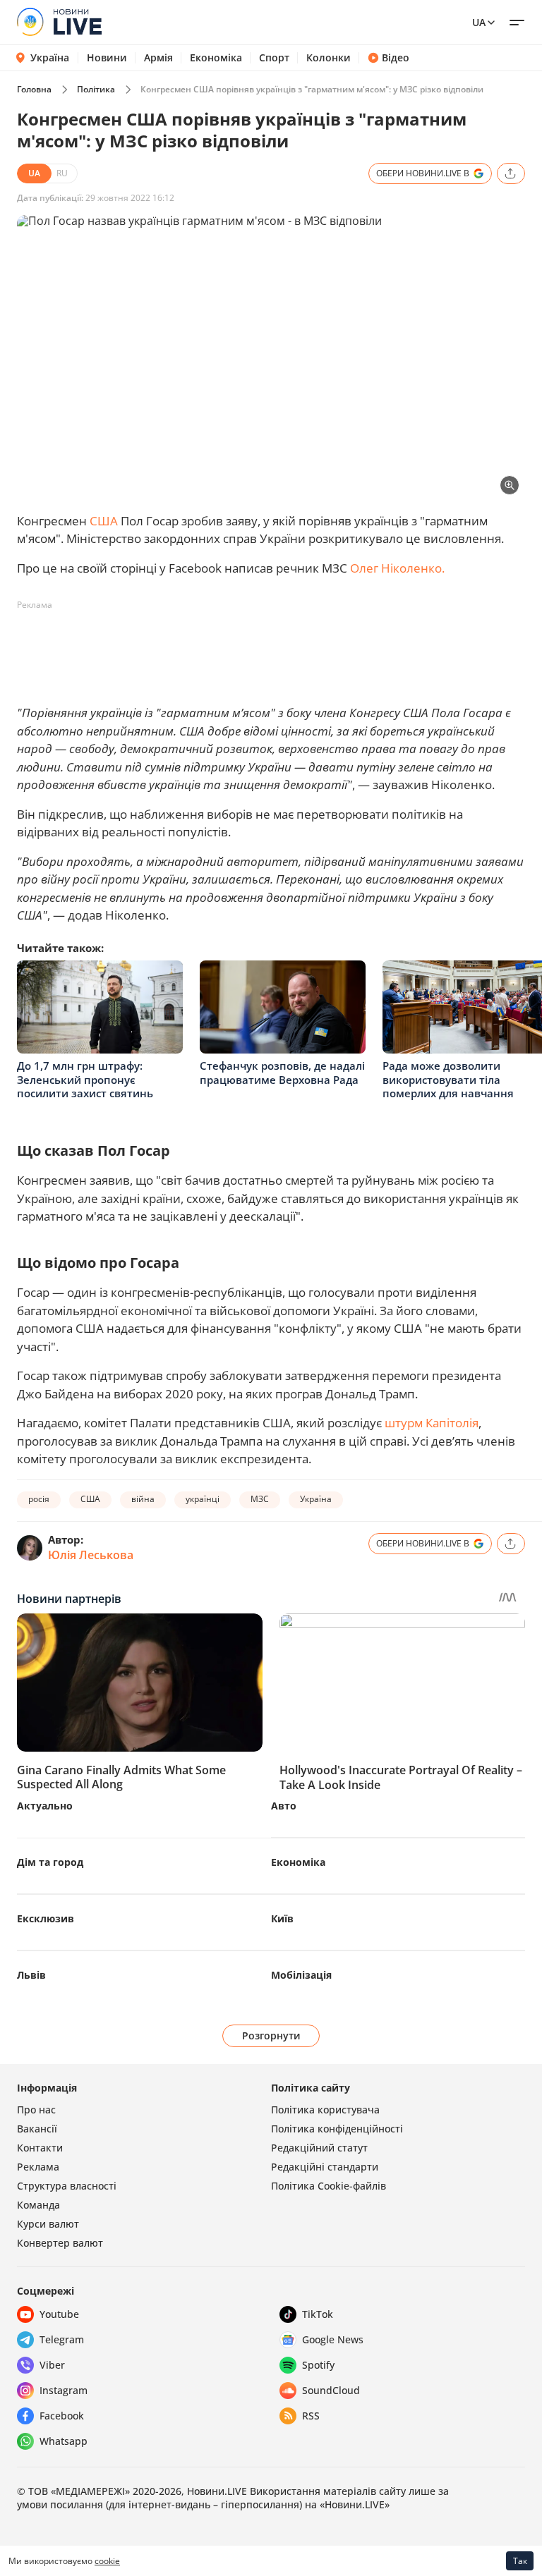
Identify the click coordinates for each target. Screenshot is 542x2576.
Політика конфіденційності (337, 2129)
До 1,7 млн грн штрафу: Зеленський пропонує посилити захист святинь (85, 1079)
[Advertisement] (274, 648)
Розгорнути (271, 2035)
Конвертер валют (60, 2243)
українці (203, 1499)
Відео (396, 58)
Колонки (329, 58)
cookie (107, 2561)
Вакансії (37, 2129)
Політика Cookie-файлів (329, 2186)
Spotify (318, 2365)
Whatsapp (64, 2441)
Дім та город (50, 1862)
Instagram (64, 2390)
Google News (333, 2339)
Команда (38, 2205)
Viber (52, 2365)
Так (520, 2561)
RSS (311, 2416)
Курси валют (48, 2224)
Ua (479, 22)
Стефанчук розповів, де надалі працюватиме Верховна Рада (282, 1073)
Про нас (36, 2110)
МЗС (260, 1499)
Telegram (62, 2339)
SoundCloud (331, 2390)
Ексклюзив (46, 1918)
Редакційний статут (319, 2148)
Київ (282, 1918)
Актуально (45, 1806)
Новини (107, 58)
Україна (50, 57)
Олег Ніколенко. (397, 568)
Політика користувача (325, 2110)
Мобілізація (301, 1975)
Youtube (59, 2314)
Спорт (274, 58)
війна (143, 1499)
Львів (31, 1975)
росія (39, 1499)
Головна (34, 89)
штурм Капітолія (432, 1423)
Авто (284, 1806)
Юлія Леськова (91, 1555)
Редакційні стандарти (325, 2167)
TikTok (318, 2314)
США (104, 521)
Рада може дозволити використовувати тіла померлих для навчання (448, 1079)
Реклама (38, 2167)
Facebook (62, 2416)
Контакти (40, 2148)
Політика (96, 89)
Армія (158, 58)
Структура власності (67, 2186)
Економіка (216, 58)
